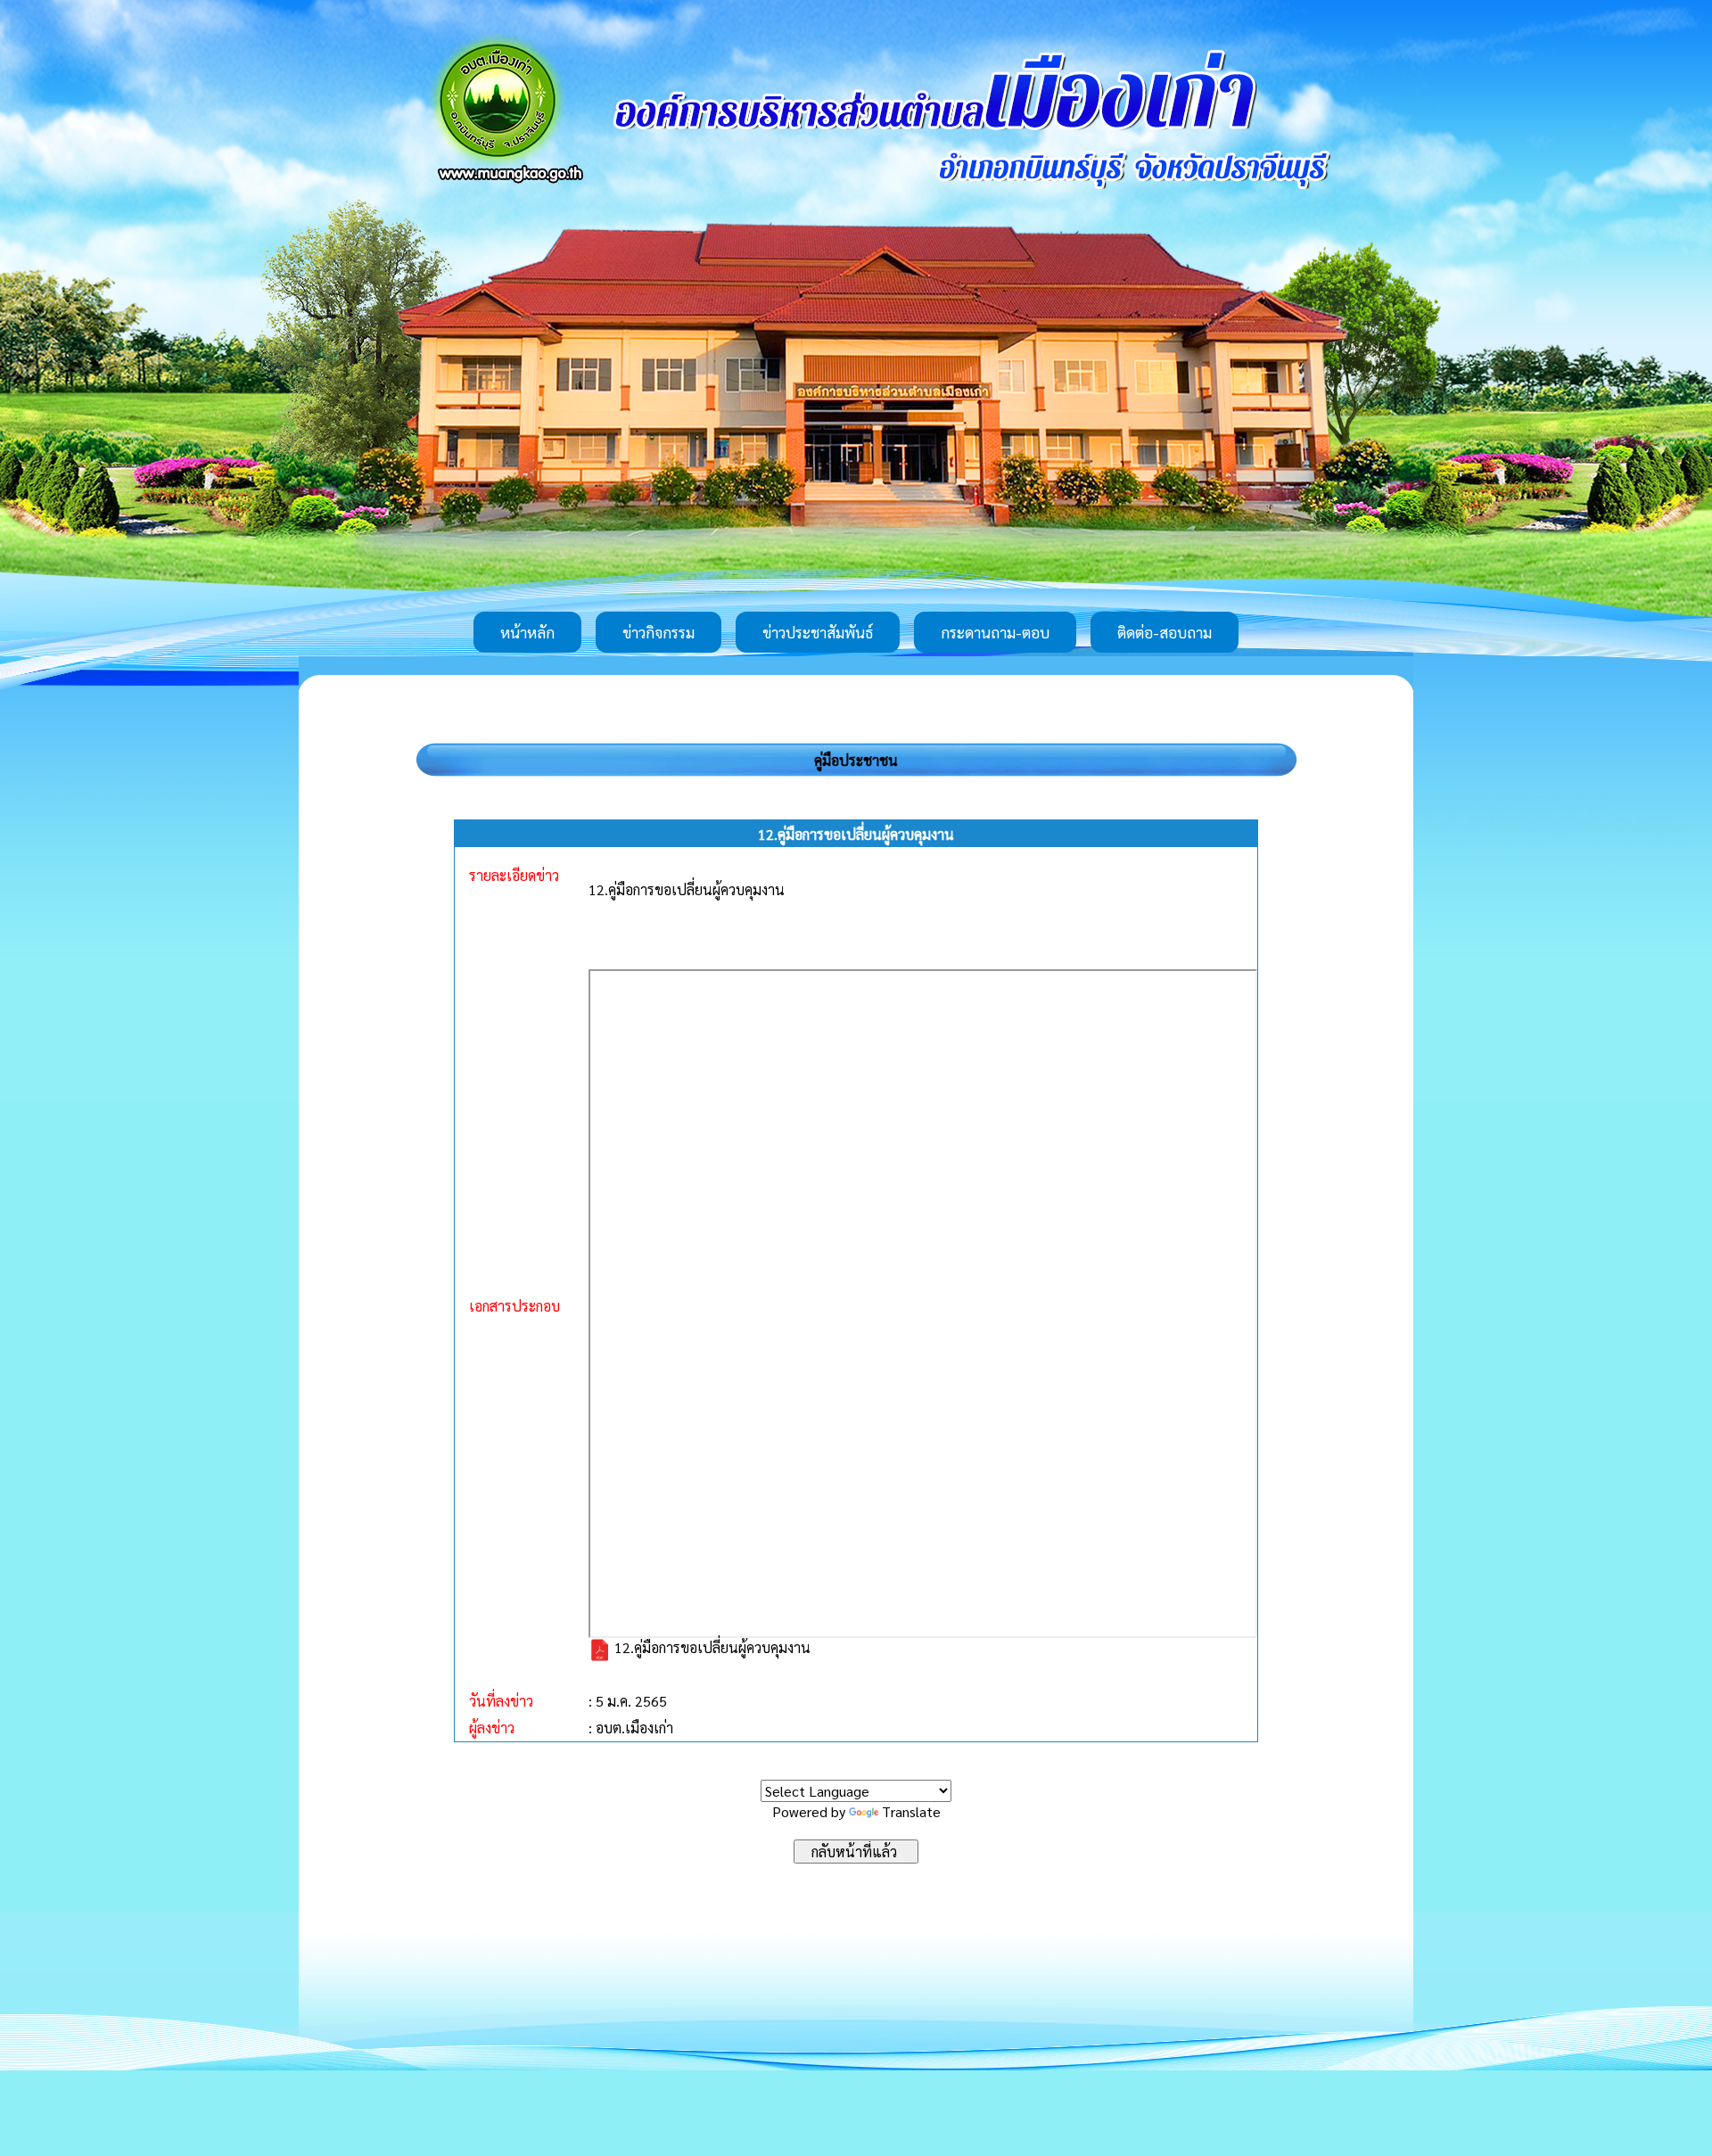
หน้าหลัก (527, 632)
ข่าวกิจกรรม (658, 632)
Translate (911, 1811)
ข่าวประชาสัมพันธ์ (818, 632)
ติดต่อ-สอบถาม (1165, 632)
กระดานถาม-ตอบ (995, 632)
